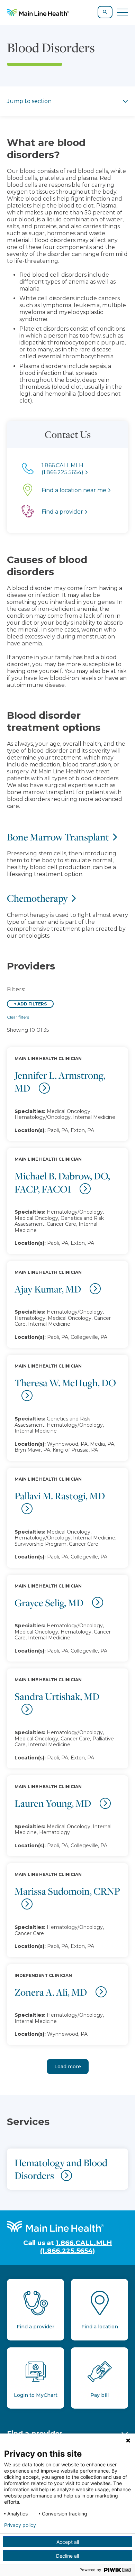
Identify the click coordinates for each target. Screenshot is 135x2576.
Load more (68, 2067)
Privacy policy (20, 2525)
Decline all (67, 2556)
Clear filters (18, 1017)
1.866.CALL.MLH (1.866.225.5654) (76, 2247)
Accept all (68, 2542)
